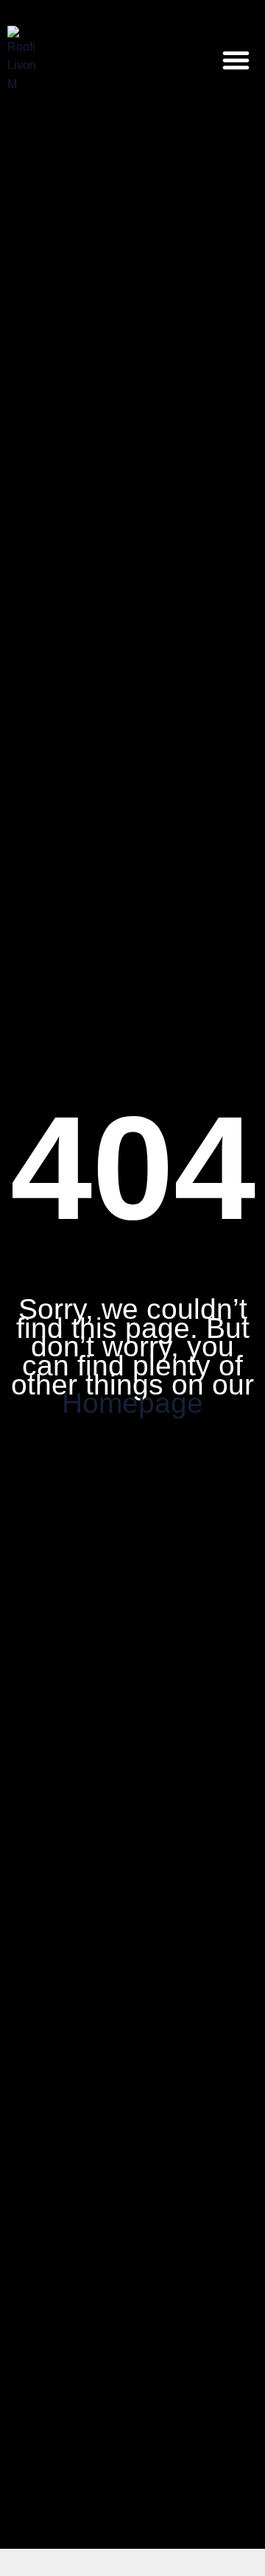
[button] (237, 60)
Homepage (132, 1403)
